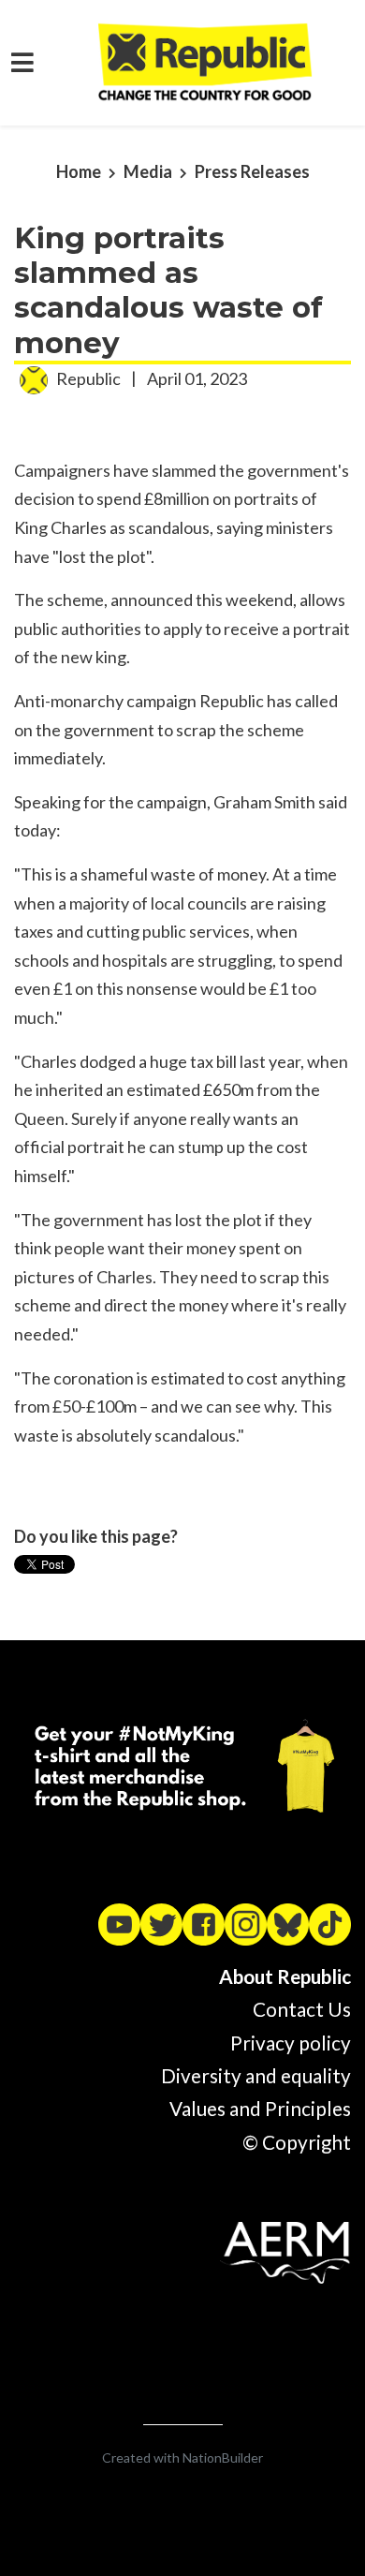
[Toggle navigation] (22, 62)
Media (148, 171)
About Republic (285, 1976)
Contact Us (302, 2009)
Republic (88, 378)
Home (79, 171)
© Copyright (297, 2142)
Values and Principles (260, 2109)
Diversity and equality (256, 2076)
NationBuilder (223, 2458)
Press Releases (252, 171)
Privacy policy (291, 2043)
